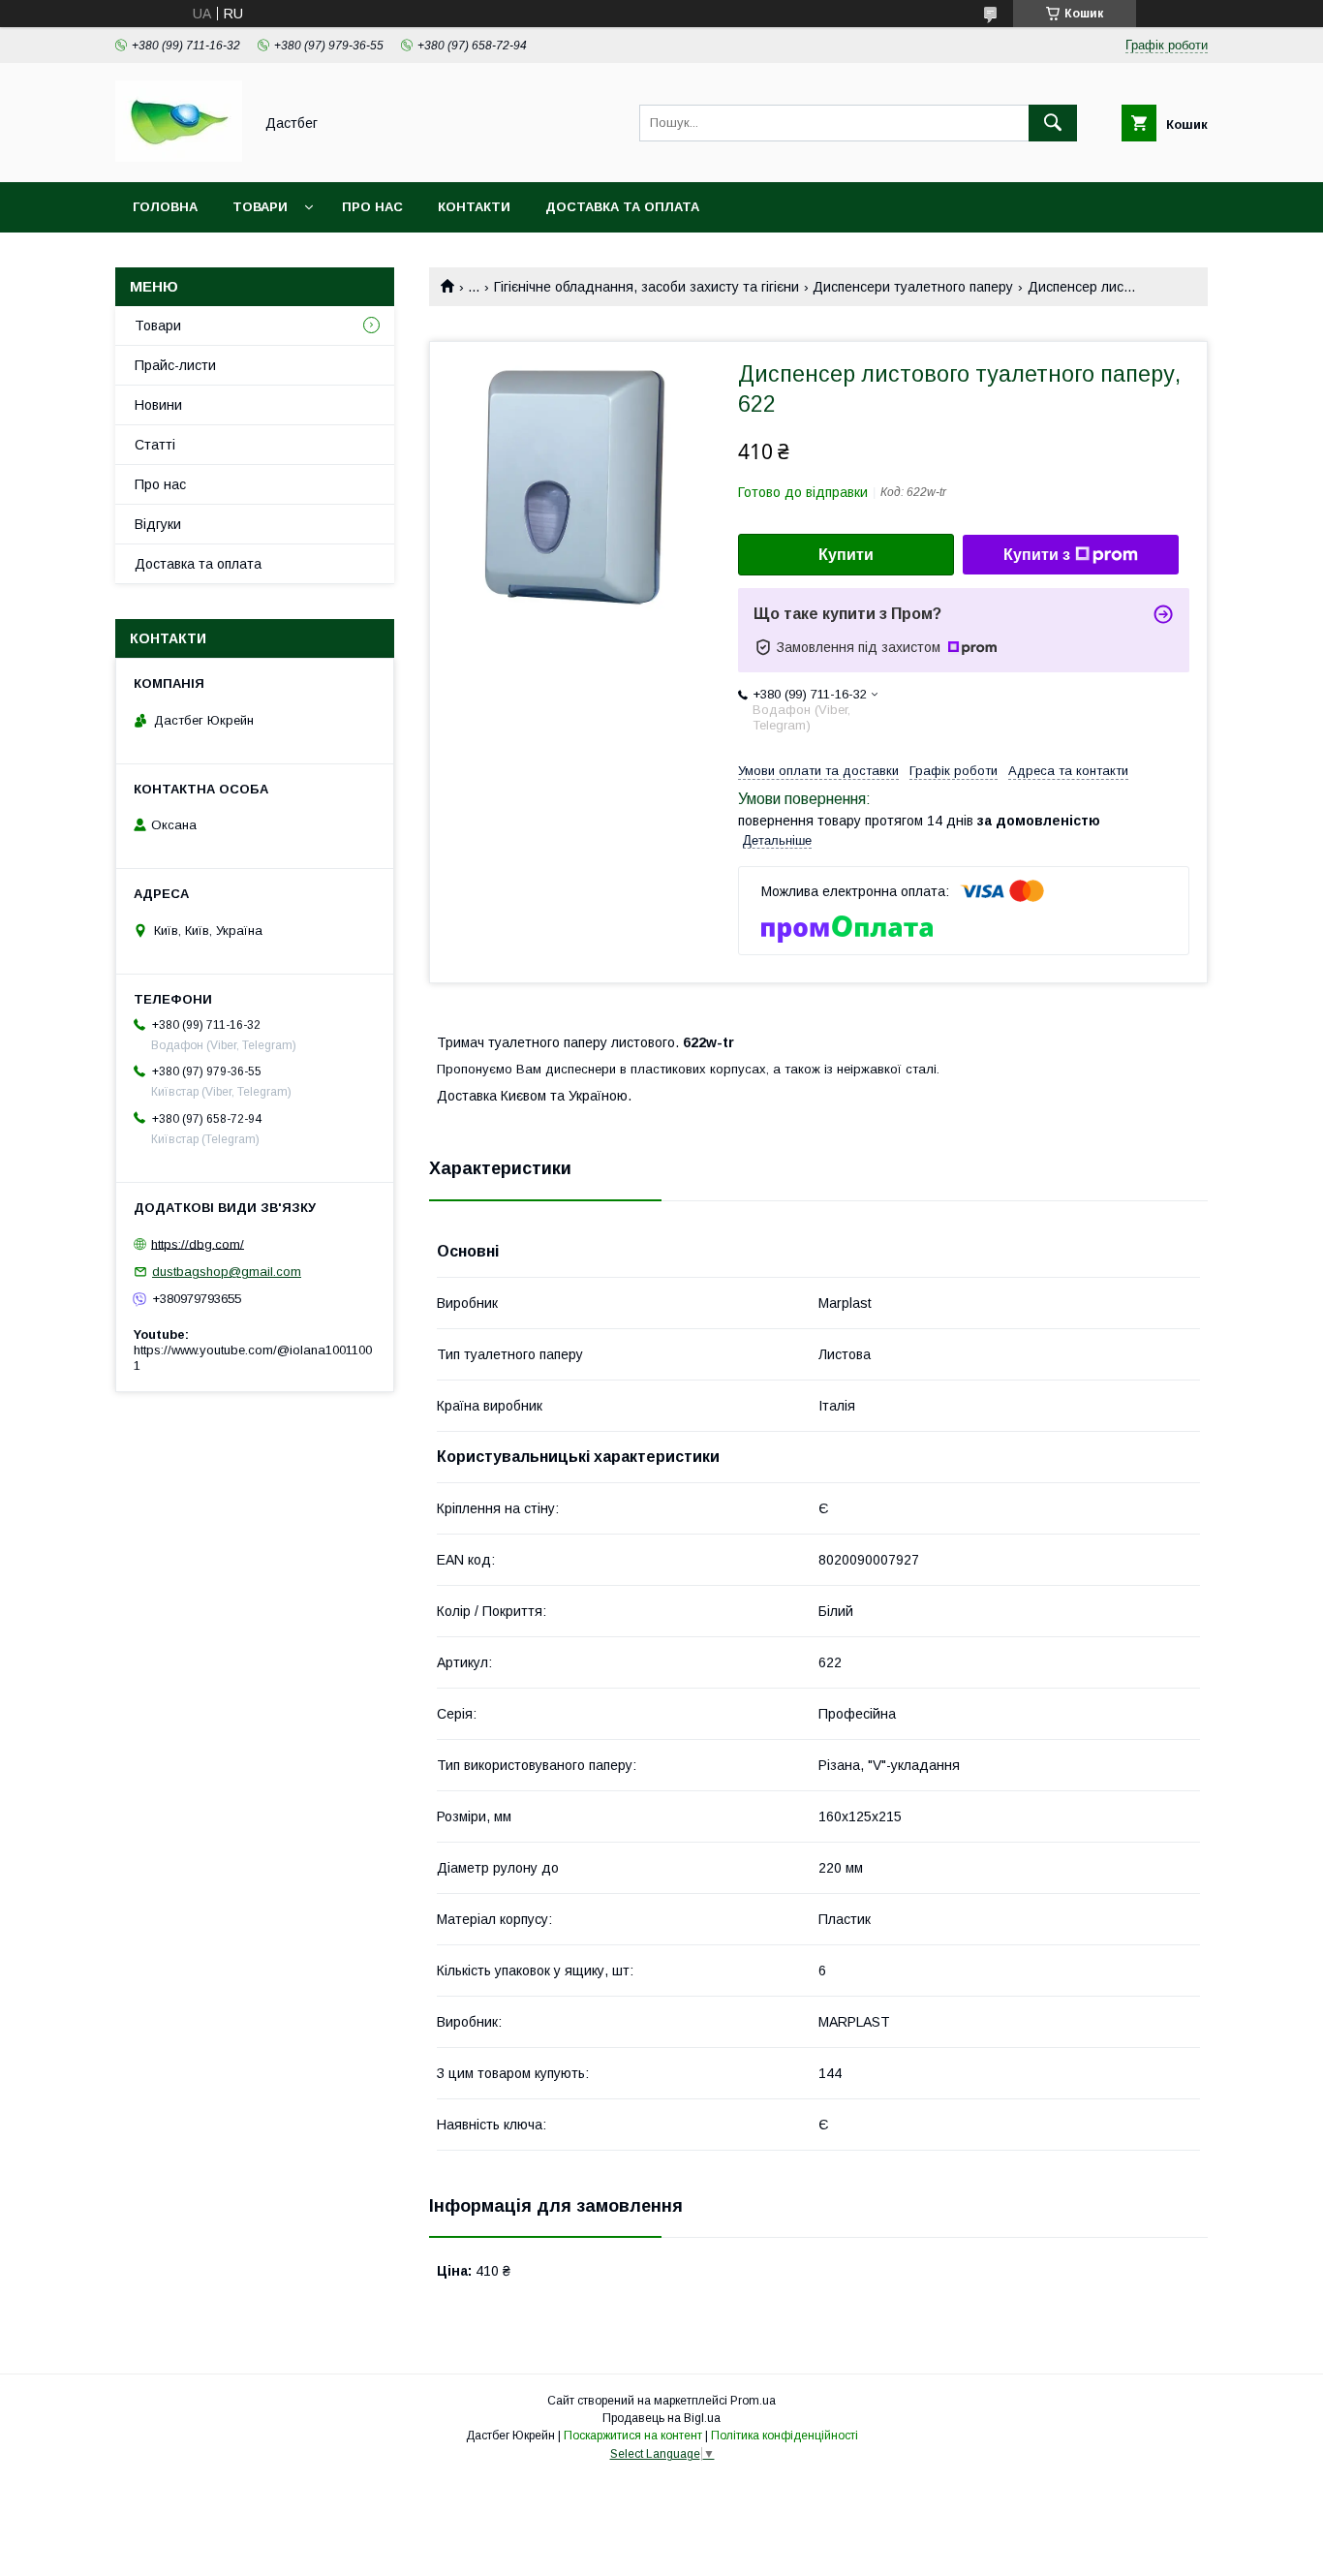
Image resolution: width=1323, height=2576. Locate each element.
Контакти (474, 207)
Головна (165, 207)
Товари (260, 207)
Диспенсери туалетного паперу (913, 287)
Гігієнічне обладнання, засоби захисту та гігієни (646, 287)
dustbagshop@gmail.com (227, 1272)
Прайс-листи (175, 365)
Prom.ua (753, 2401)
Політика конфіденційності (785, 2436)
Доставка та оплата (622, 207)
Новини (158, 405)
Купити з (1037, 555)
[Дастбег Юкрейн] (179, 157)
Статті (155, 445)
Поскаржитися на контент (633, 2436)
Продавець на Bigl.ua (661, 2418)
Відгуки (158, 524)
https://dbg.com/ (198, 1243)
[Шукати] (1053, 123)
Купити (846, 555)
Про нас (372, 207)
